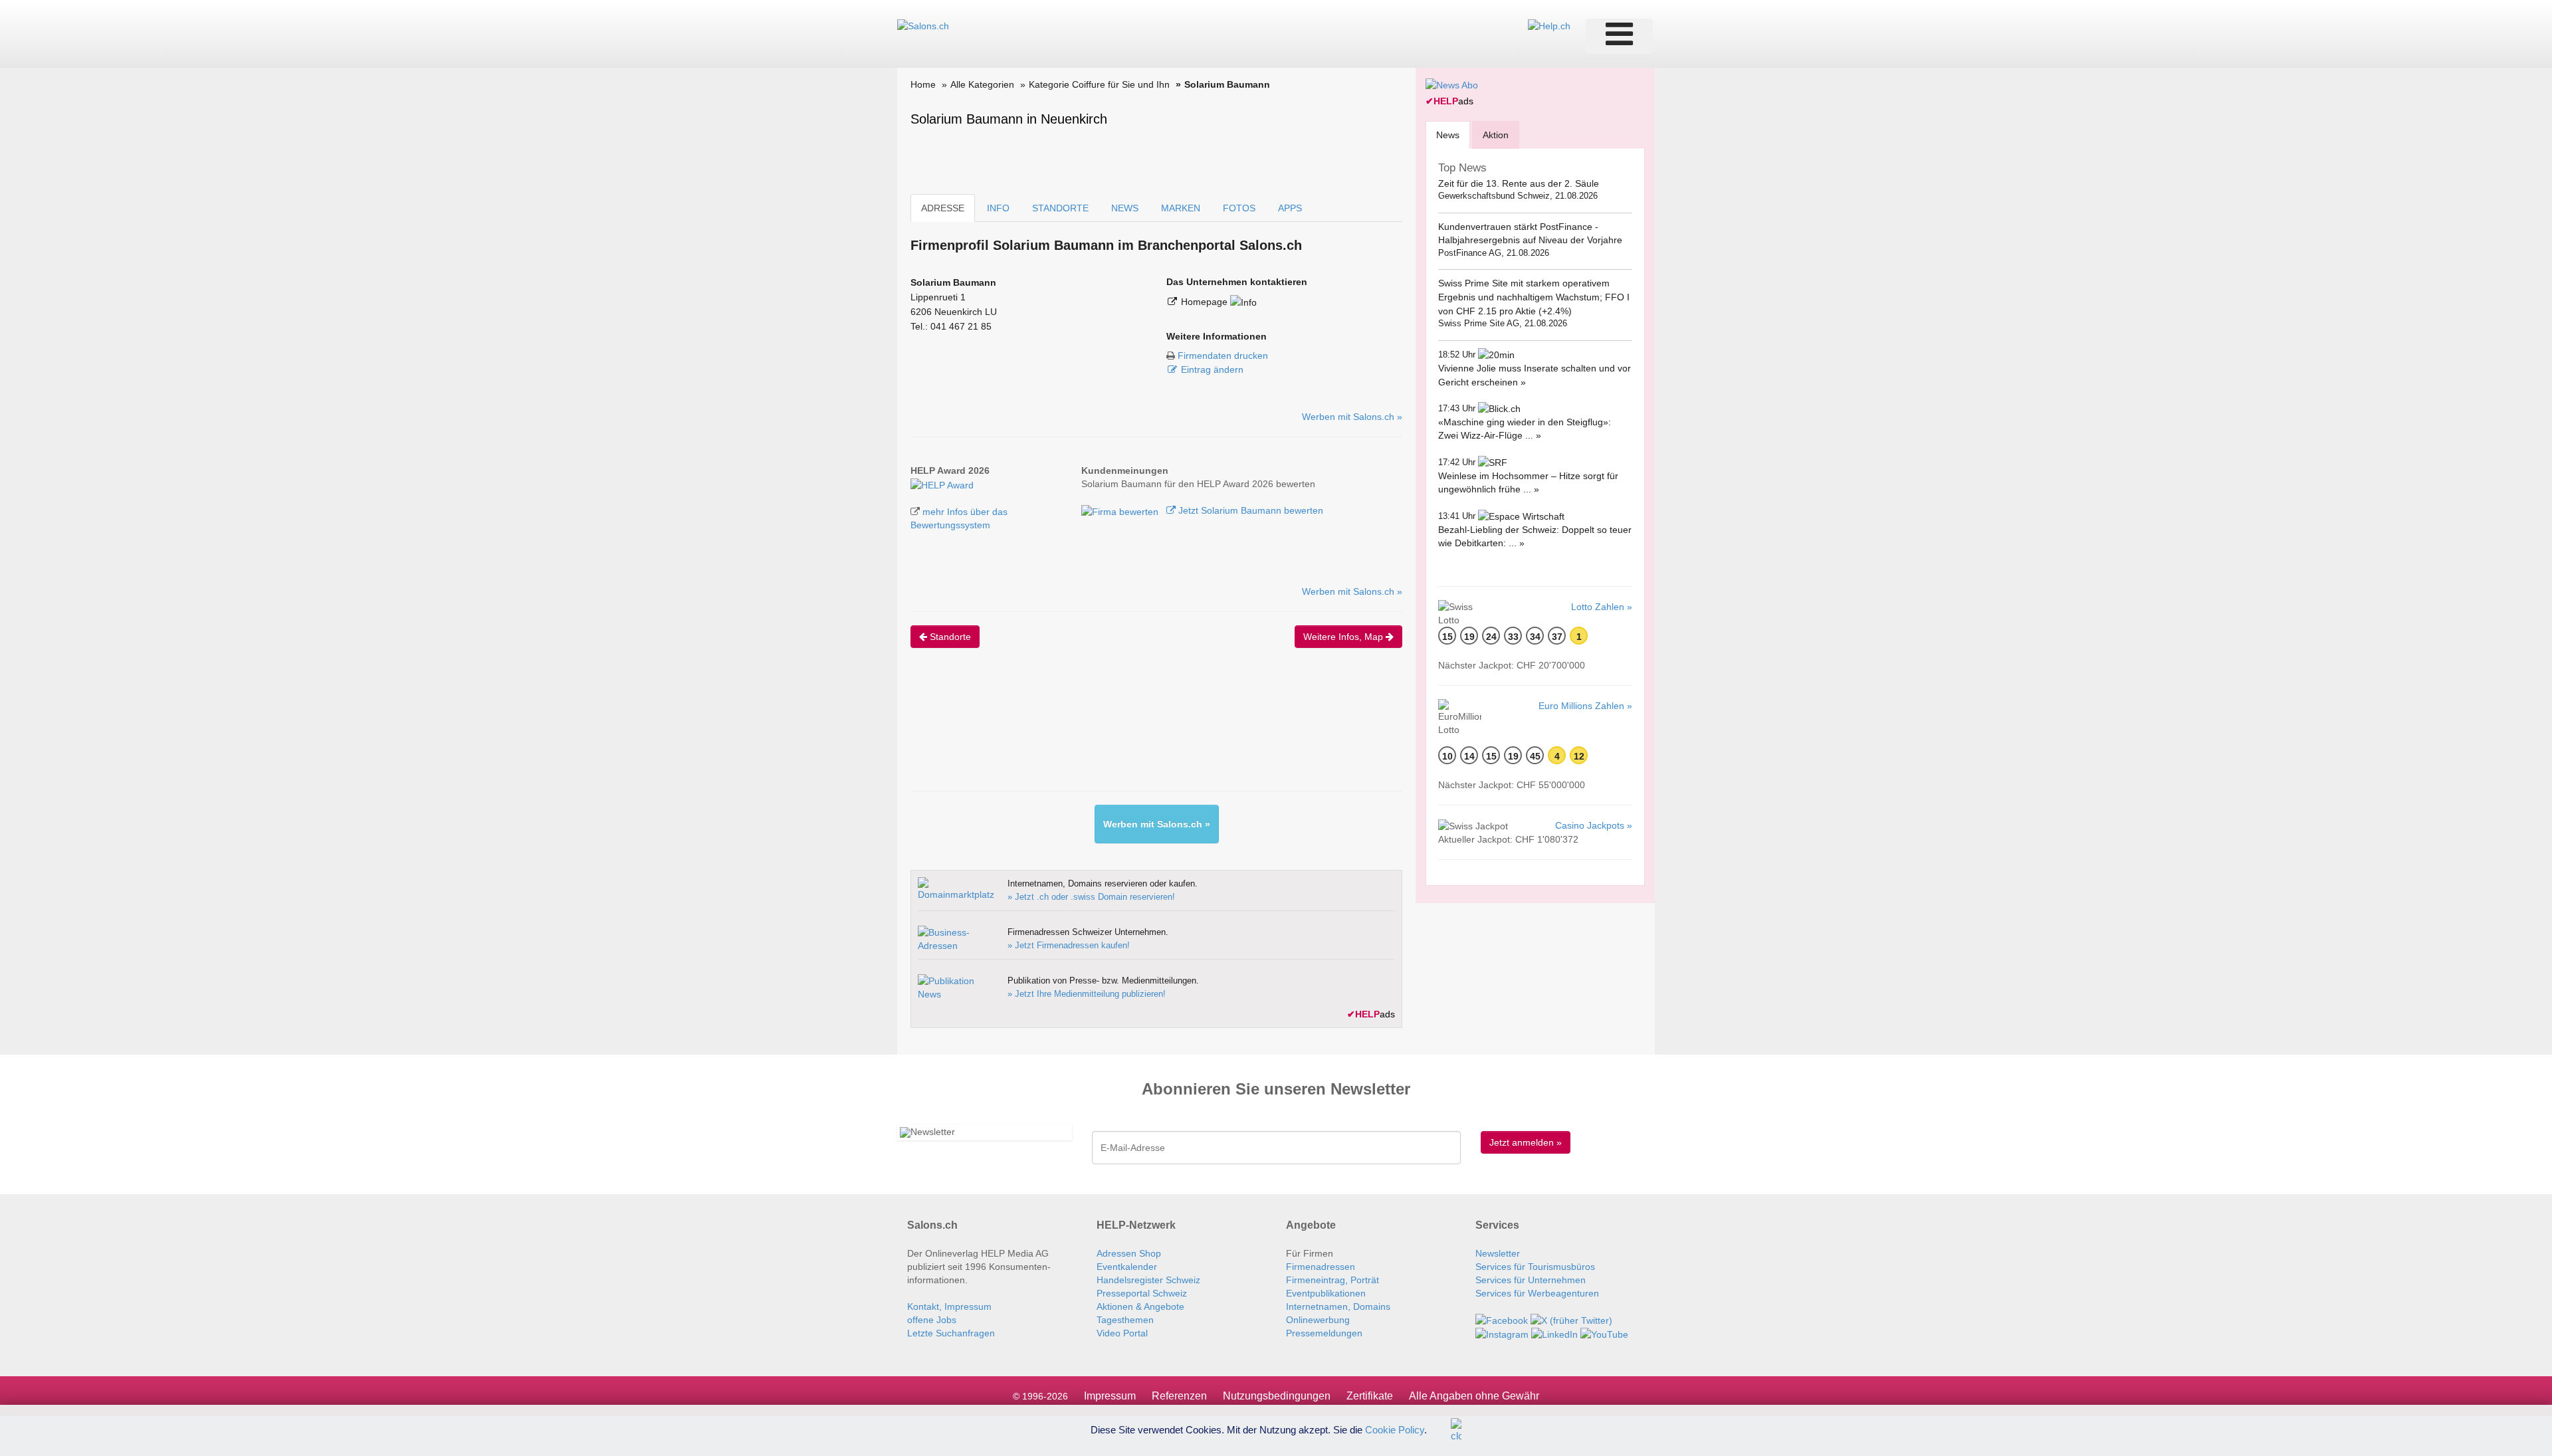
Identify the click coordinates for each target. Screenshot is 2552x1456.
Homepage (1206, 302)
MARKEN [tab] (1181, 208)
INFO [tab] (998, 208)
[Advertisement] (1152, 731)
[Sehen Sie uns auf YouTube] (1604, 1334)
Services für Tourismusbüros (1535, 1267)
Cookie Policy (1395, 1429)
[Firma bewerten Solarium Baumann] (1121, 510)
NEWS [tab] (1125, 208)
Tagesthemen (1125, 1320)
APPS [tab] (1290, 208)
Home (923, 84)
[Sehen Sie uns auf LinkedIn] (1554, 1334)
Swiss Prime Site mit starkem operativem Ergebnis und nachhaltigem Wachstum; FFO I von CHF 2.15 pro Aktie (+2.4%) (1534, 297)
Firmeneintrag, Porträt (1332, 1280)
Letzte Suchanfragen (951, 1333)
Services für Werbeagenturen (1537, 1293)
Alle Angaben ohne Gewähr (1474, 1396)
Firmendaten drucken (1223, 356)
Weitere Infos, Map (1344, 637)
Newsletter (1498, 1253)
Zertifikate (1370, 1396)
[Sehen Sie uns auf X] (1571, 1320)
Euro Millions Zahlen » (1585, 706)
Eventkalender (1127, 1267)
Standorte (949, 637)
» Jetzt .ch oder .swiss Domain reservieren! (1091, 897)
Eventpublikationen (1326, 1293)
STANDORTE (1060, 208)
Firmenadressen (1321, 1267)
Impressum (1110, 1396)
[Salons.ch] (923, 25)
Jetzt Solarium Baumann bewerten (1249, 510)
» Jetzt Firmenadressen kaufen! (1069, 945)
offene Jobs (932, 1320)
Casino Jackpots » (1594, 825)
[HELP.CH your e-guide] (1549, 25)
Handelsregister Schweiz (1148, 1280)
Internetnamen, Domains (1338, 1306)
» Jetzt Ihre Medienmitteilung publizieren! (1087, 994)
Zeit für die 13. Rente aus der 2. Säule (1519, 183)
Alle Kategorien (982, 84)
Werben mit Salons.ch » (1352, 417)
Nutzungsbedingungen (1277, 1396)
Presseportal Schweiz (1142, 1293)
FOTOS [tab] (1239, 208)
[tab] (1448, 135)
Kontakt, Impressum (949, 1306)
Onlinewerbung (1318, 1320)
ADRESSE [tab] (943, 208)
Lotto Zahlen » (1602, 607)
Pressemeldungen (1324, 1333)
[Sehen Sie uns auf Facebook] (1502, 1320)
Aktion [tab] (1496, 135)
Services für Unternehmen (1531, 1280)
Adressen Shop (1129, 1253)
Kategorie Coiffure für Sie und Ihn (1099, 84)
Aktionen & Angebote (1140, 1306)
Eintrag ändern (1212, 369)
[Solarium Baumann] (942, 484)
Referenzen (1179, 1396)
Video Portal (1122, 1333)
